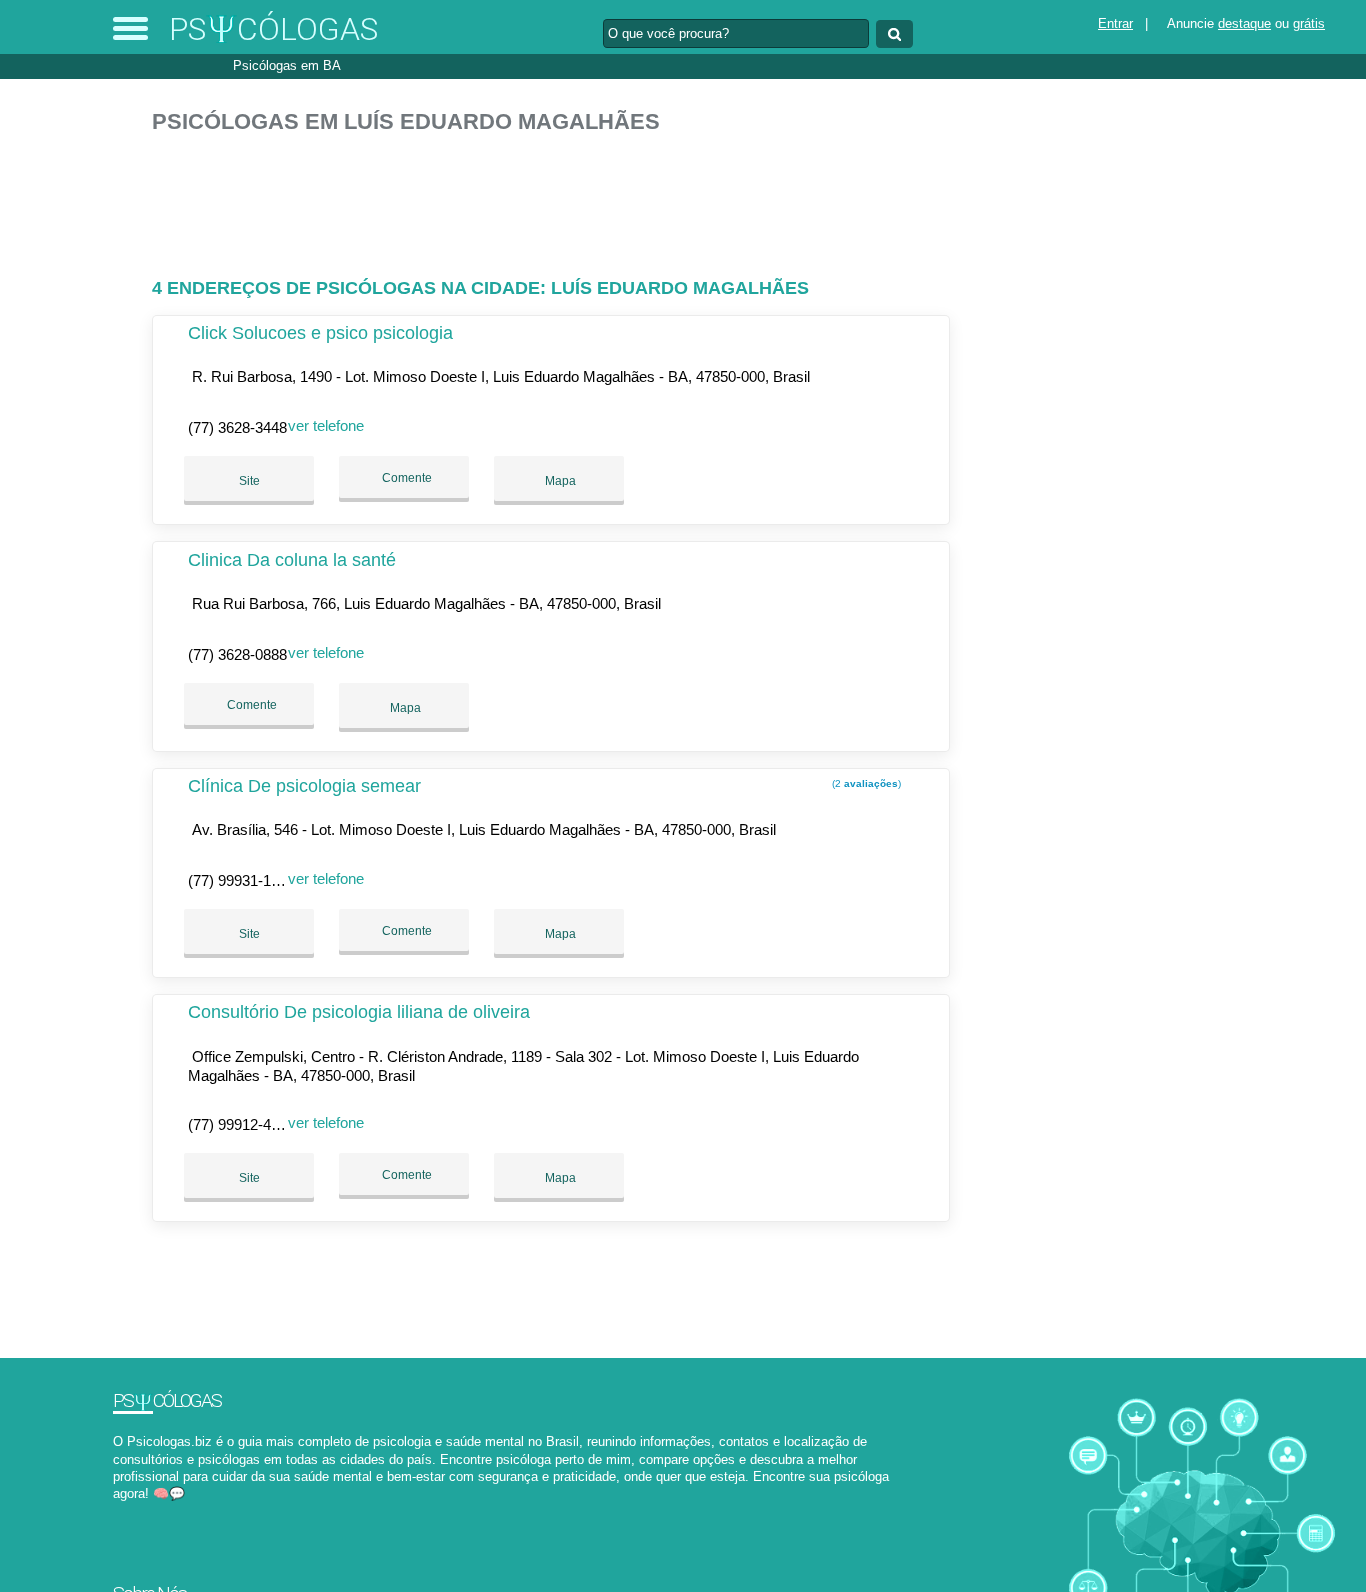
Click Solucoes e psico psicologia (320, 333)
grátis (1309, 23)
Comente (405, 478)
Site (249, 481)
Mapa (559, 481)
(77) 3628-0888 (237, 654)
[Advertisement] (557, 197)
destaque (1244, 23)
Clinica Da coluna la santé (292, 560)
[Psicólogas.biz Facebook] (117, 1510)
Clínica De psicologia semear (304, 786)
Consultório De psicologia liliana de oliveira (359, 1012)
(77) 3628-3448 (237, 427)
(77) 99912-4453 (241, 1124)
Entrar (1115, 23)
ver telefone (326, 425)
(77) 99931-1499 (241, 880)
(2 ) (865, 783)
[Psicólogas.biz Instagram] (135, 1510)
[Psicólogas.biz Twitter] (126, 1510)
